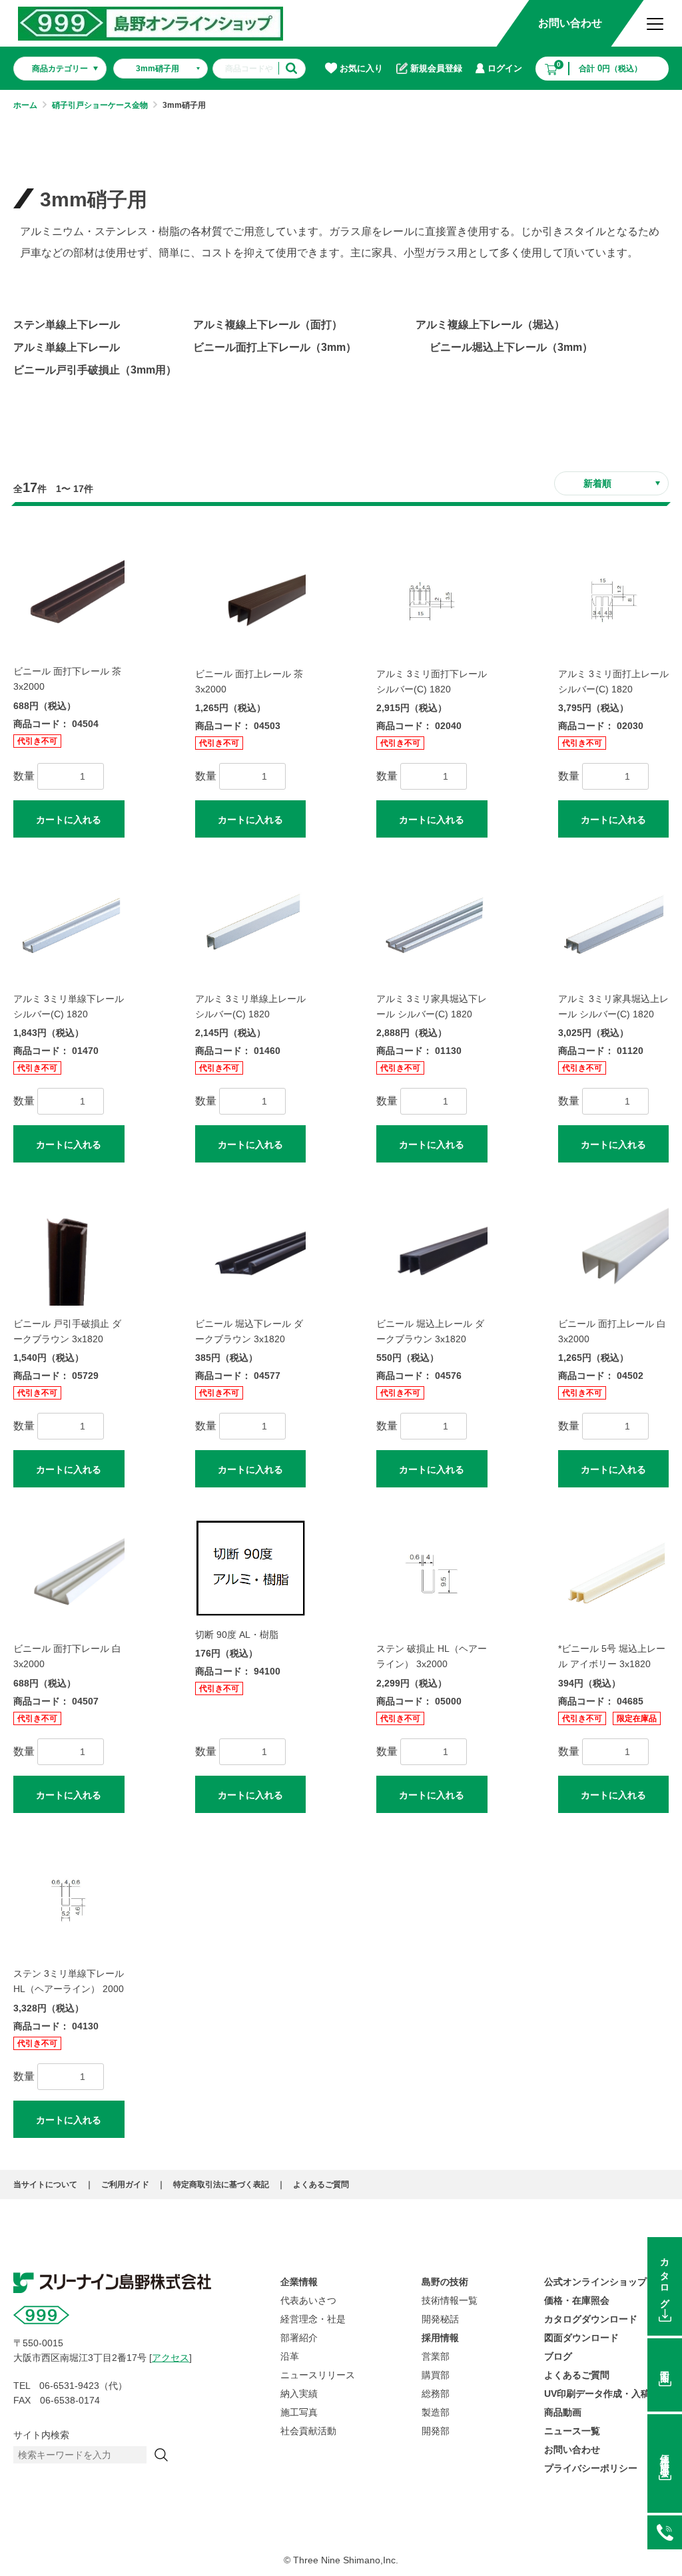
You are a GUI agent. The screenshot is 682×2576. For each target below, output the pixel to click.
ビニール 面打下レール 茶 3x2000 (67, 679)
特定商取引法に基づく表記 (221, 2185)
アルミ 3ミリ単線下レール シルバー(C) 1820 (69, 1006)
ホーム (25, 105)
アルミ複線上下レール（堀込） (490, 325)
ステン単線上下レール (67, 325)
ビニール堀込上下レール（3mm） (511, 347)
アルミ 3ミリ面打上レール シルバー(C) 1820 (613, 681)
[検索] (161, 2455)
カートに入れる (69, 820)
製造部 (436, 2412)
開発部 (436, 2431)
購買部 (436, 2375)
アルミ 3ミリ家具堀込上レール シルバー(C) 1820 (613, 1006)
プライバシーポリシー (591, 2468)
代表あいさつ (308, 2300)
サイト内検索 (41, 2435)
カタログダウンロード (591, 2319)
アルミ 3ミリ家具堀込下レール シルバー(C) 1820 (432, 1006)
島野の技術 (445, 2282)
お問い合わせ (570, 23)
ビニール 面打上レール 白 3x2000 (612, 1331)
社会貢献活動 (308, 2431)
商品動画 (563, 2412)
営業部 (436, 2356)
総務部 (436, 2394)
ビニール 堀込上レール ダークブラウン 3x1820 (430, 1331)
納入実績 (299, 2394)
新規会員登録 (436, 68)
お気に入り (361, 68)
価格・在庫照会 (577, 2300)
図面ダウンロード (581, 2338)
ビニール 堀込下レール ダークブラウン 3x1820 (249, 1331)
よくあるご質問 (321, 2185)
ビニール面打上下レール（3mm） (275, 347)
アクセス (170, 2358)
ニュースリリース (318, 2375)
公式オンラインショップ (595, 2282)
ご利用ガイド (125, 2185)
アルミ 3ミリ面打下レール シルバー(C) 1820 (432, 681)
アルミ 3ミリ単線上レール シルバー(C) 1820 (250, 1006)
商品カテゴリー (60, 69)
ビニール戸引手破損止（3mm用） (95, 370)
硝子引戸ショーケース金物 (100, 105)
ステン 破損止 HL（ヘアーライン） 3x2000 (432, 1656)
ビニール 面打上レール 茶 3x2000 (249, 681)
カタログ (665, 2278)
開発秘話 (440, 2319)
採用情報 (440, 2338)
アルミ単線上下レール (67, 347)
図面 (665, 2366)
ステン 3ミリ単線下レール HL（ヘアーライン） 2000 (69, 1981)
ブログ (558, 2356)
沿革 (290, 2356)
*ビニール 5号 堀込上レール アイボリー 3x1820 (612, 1656)
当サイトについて (45, 2185)
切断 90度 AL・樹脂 (237, 1635)
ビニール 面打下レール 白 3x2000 (67, 1656)
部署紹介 (299, 2338)
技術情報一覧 (450, 2300)
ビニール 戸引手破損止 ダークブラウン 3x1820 (67, 1331)
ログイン (505, 68)
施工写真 (299, 2412)
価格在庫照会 (665, 2455)
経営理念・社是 (313, 2319)
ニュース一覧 (572, 2431)
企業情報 (299, 2282)
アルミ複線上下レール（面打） (268, 325)
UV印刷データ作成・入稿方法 (606, 2394)
